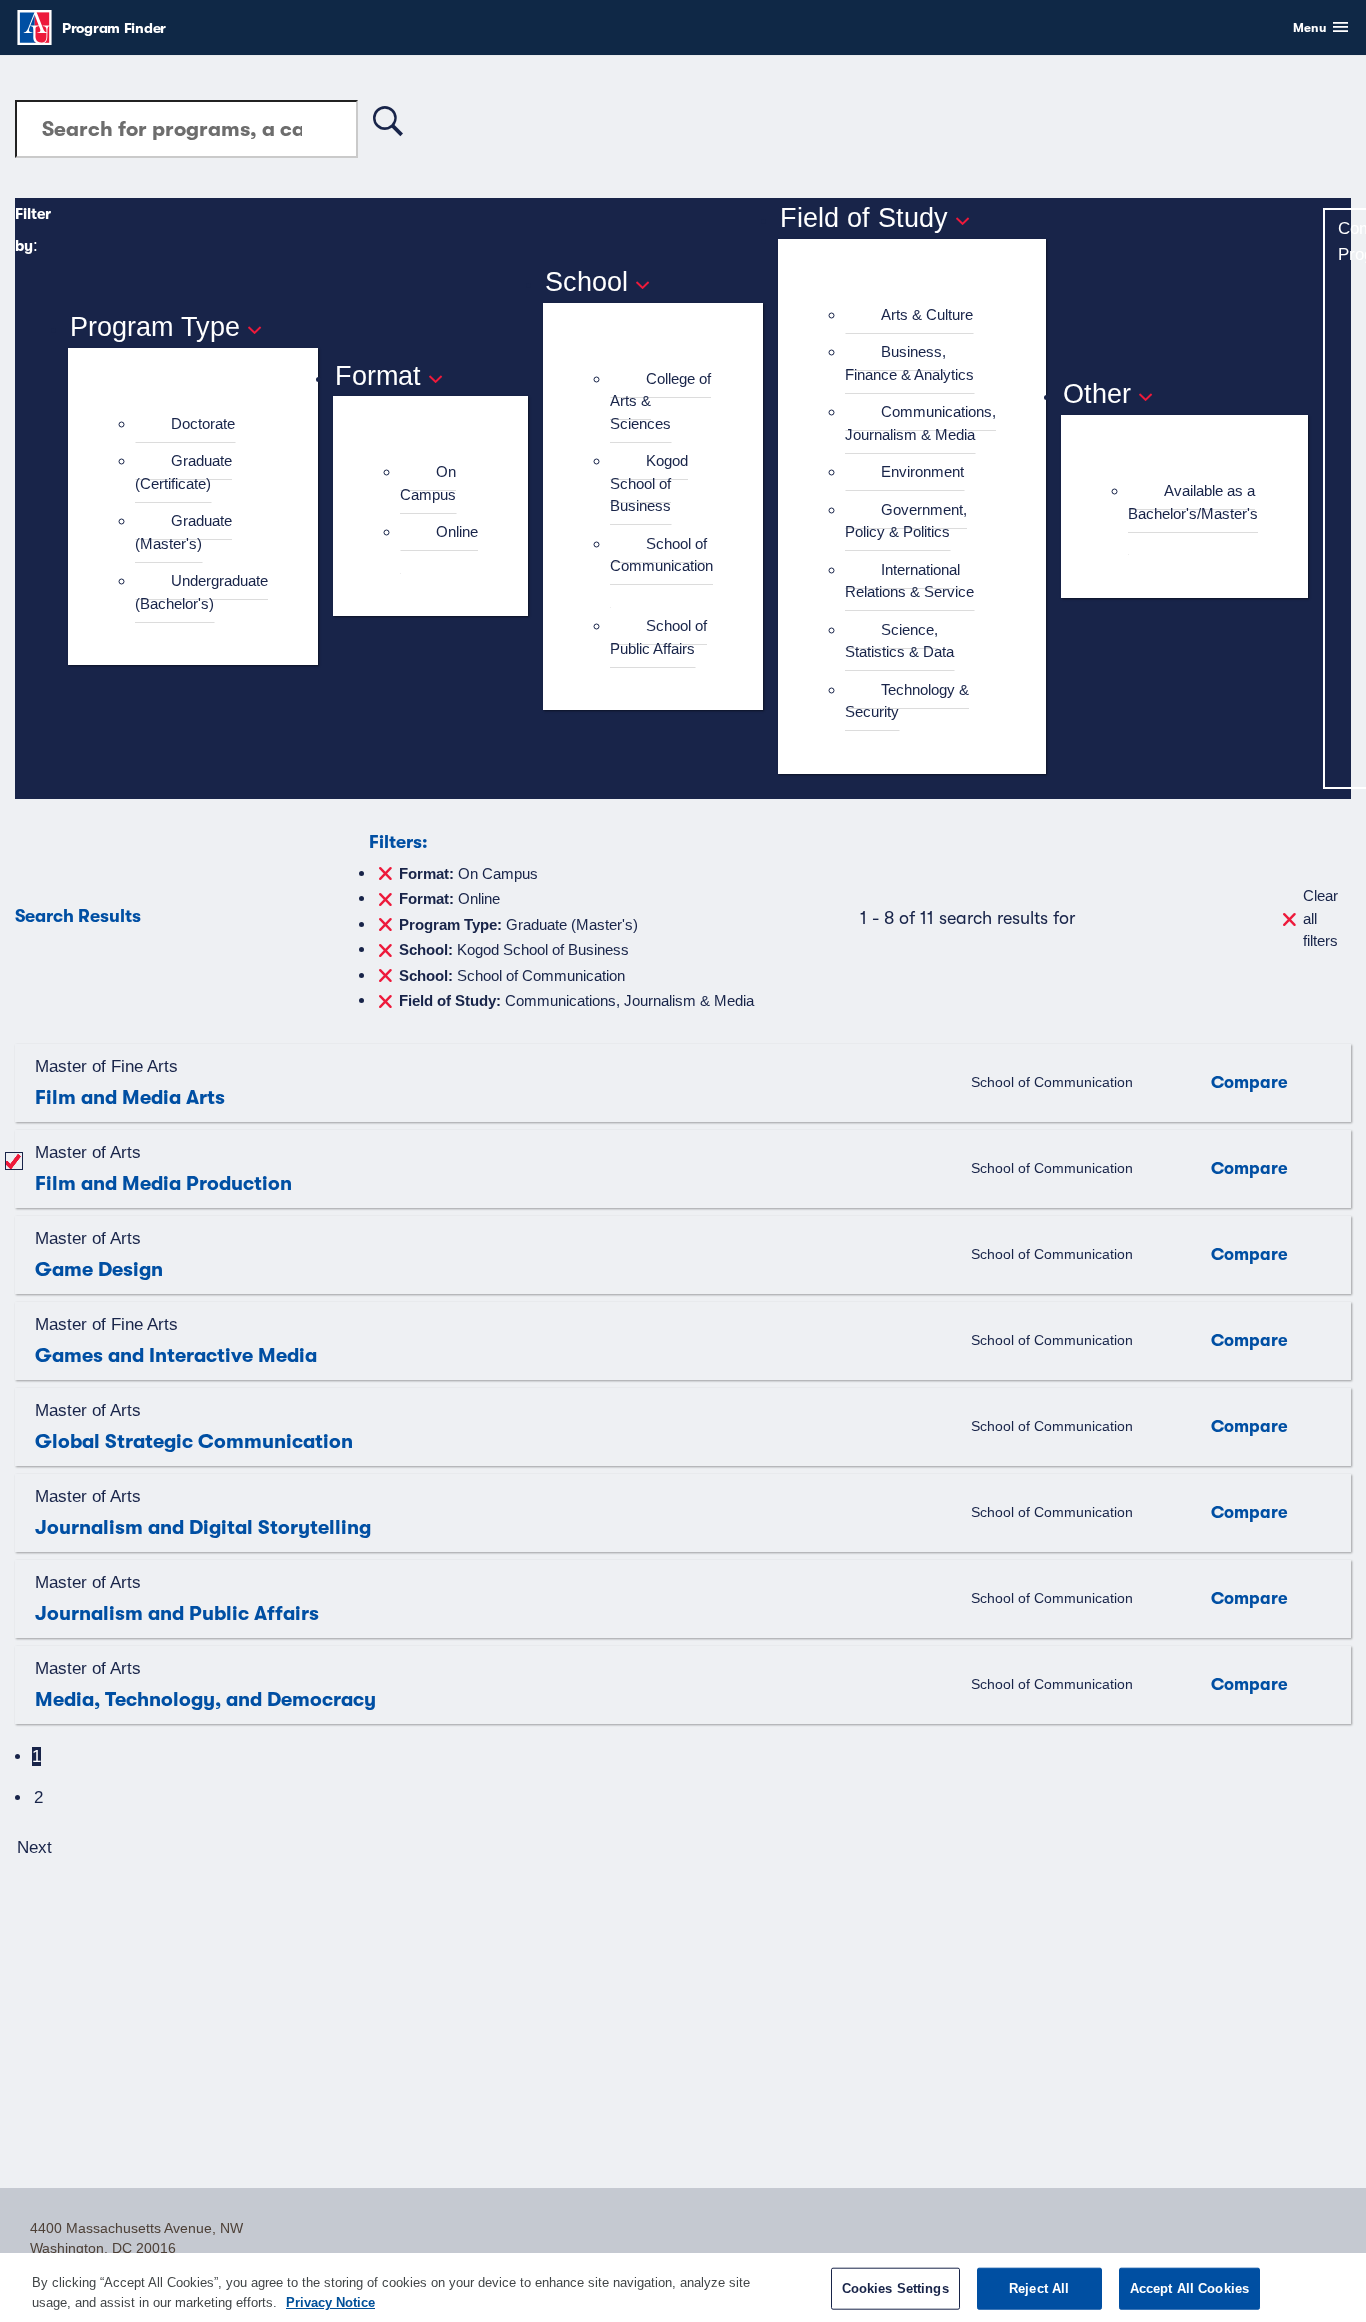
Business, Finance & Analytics (909, 363)
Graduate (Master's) (183, 532)
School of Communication (661, 555)
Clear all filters (1320, 918)
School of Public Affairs (658, 637)
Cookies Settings (895, 2288)
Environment (922, 471)
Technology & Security (907, 701)
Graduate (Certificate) (183, 472)
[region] (683, 2287)
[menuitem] (201, 424)
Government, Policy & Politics (906, 521)
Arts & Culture (927, 314)
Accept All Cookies (1189, 2288)
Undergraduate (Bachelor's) (201, 592)
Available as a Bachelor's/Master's (1193, 502)
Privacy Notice (330, 2301)
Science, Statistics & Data (899, 641)
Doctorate (203, 423)
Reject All (1039, 2288)
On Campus (428, 483)
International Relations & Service (909, 581)
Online (457, 531)
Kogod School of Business (649, 483)
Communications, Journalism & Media (920, 423)
